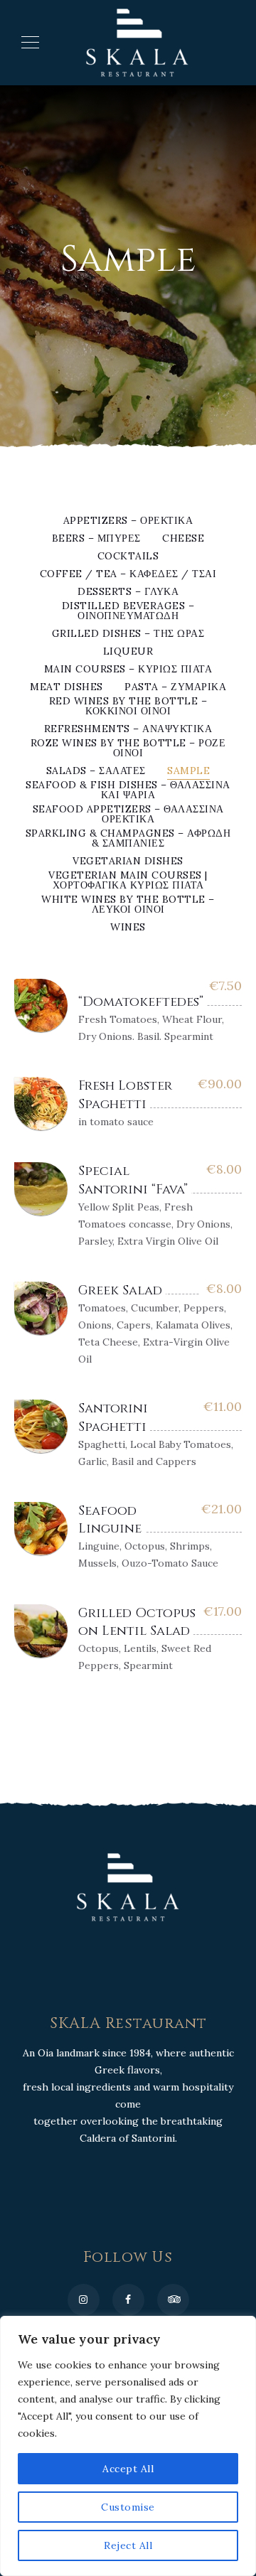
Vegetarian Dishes (128, 862)
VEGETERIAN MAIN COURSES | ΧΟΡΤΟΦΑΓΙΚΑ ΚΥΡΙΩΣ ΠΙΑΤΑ (128, 881)
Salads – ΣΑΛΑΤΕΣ (96, 771)
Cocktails (128, 557)
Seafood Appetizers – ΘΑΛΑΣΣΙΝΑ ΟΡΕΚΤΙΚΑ (128, 815)
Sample (188, 771)
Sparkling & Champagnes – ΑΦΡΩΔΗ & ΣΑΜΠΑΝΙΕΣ (128, 839)
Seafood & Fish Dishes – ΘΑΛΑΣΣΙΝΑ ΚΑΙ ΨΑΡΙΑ (128, 790)
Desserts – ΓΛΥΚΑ (128, 592)
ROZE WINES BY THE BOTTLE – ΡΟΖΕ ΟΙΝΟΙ (128, 748)
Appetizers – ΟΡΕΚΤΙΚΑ (128, 521)
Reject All (128, 2545)
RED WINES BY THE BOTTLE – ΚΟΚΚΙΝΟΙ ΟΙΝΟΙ (128, 707)
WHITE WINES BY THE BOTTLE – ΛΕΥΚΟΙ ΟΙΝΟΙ (128, 905)
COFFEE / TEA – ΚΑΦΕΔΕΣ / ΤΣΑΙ (128, 574)
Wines (128, 928)
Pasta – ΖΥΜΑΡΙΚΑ (175, 687)
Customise (128, 2507)
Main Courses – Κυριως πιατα (128, 670)
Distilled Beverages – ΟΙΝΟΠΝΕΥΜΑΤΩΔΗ (128, 611)
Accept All (128, 2469)
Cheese (183, 539)
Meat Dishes (66, 687)
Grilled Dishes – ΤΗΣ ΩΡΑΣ (128, 634)
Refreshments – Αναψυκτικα (128, 729)
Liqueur (128, 652)
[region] (128, 2446)
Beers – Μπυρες (96, 539)
